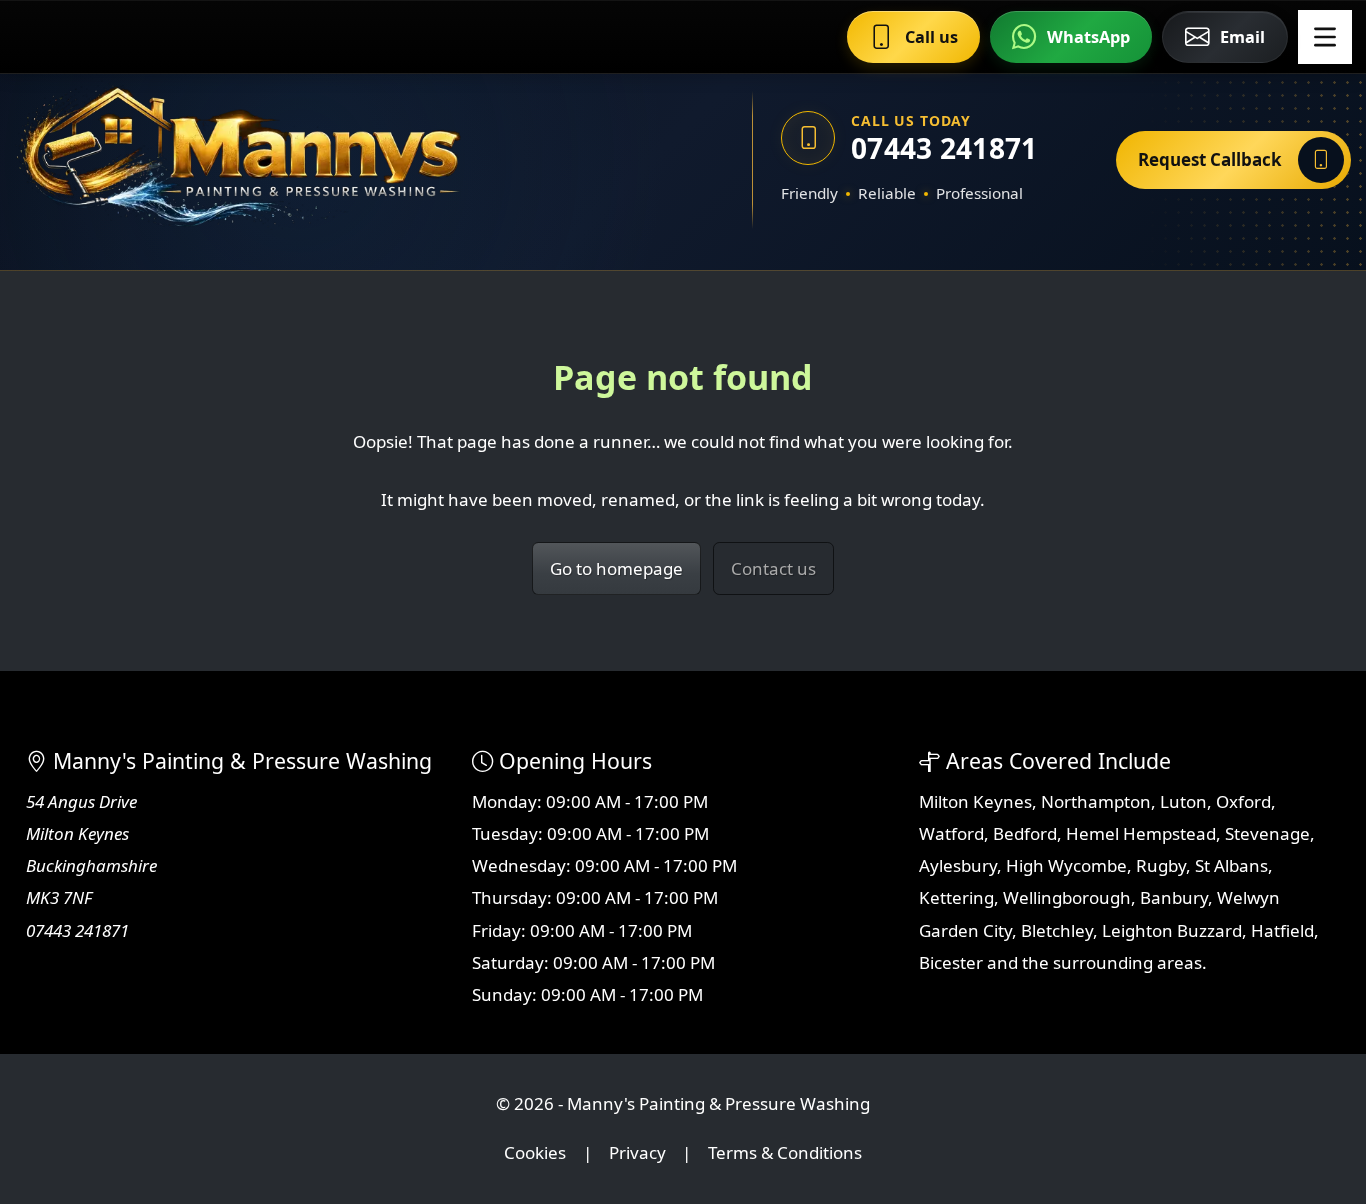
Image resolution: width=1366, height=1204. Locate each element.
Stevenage (1267, 833)
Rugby (1161, 865)
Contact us (773, 568)
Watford (951, 833)
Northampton (1096, 801)
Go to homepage (616, 568)
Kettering (956, 897)
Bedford (1025, 833)
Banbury (1174, 897)
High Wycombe (1066, 865)
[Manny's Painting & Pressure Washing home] (335, 160)
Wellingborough (1067, 897)
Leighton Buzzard (1172, 930)
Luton (1183, 801)
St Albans (1231, 865)
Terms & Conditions (785, 1152)
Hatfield (1282, 930)
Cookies (535, 1152)
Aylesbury (958, 865)
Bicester (951, 962)
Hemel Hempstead (1141, 833)
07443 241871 (944, 148)
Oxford (1243, 801)
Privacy (637, 1152)
